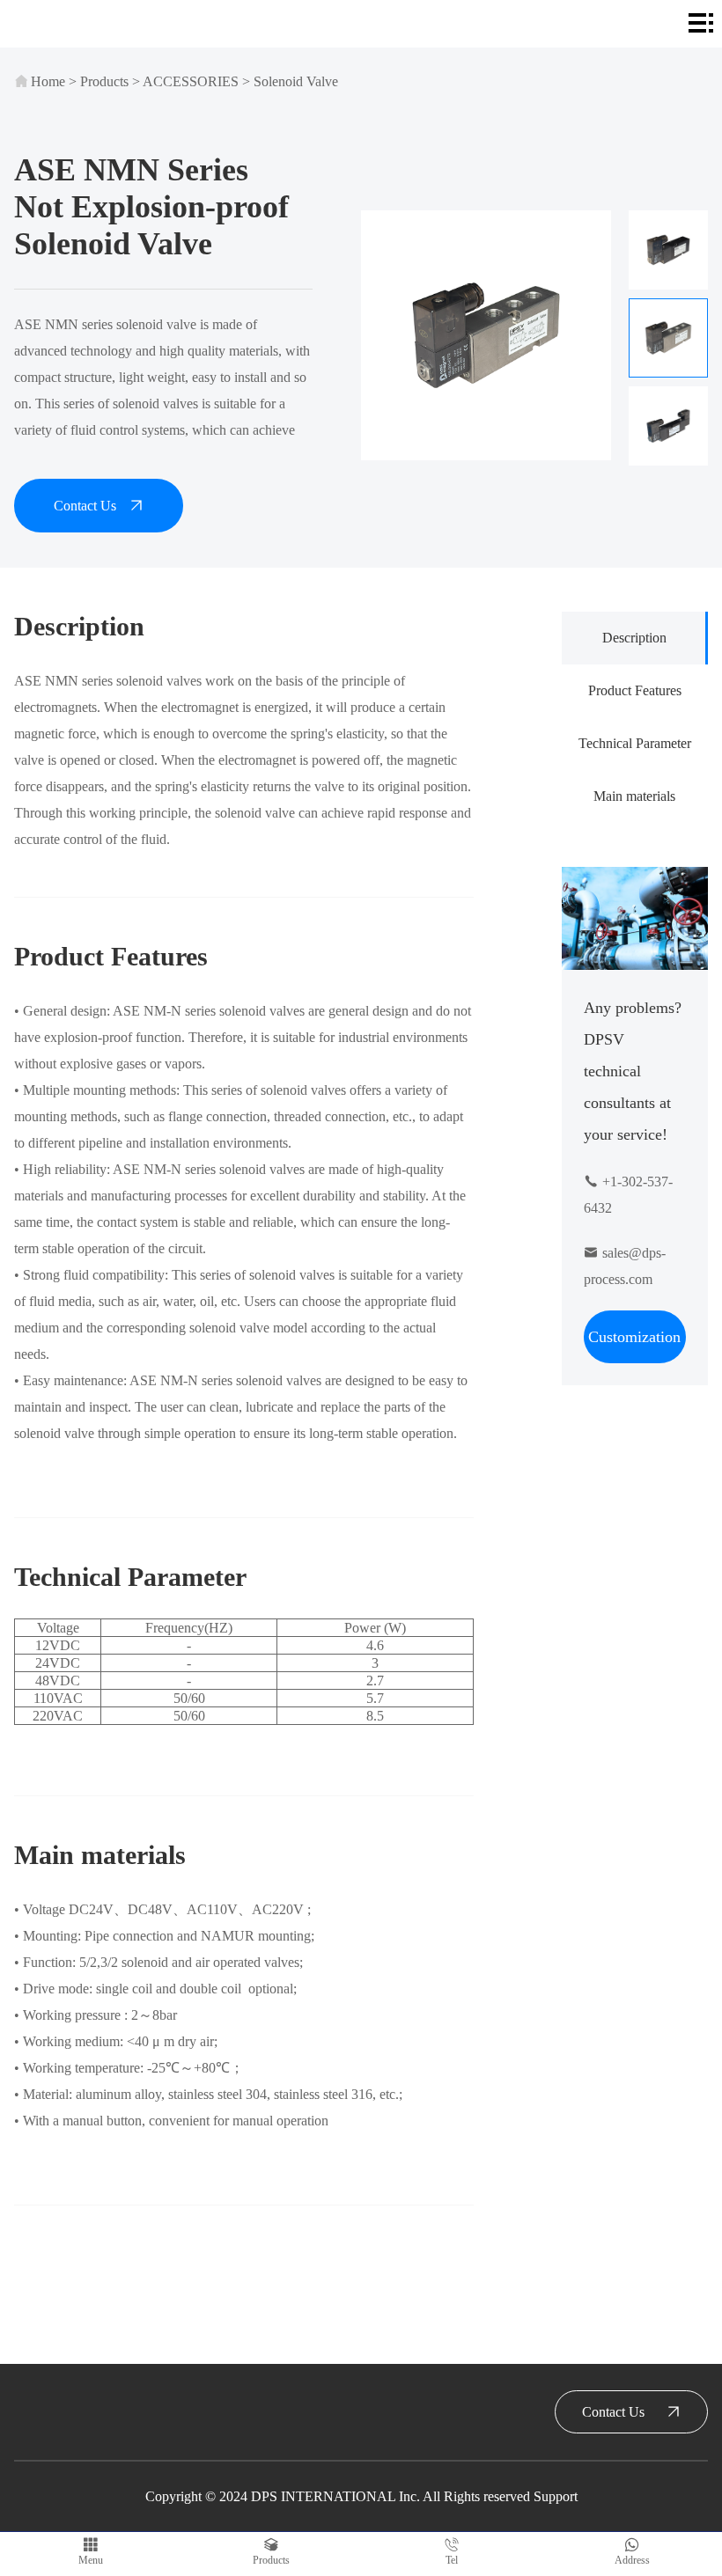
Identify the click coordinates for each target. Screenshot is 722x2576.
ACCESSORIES (191, 81)
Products (104, 81)
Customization (634, 1337)
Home (48, 81)
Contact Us (85, 506)
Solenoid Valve (296, 81)
